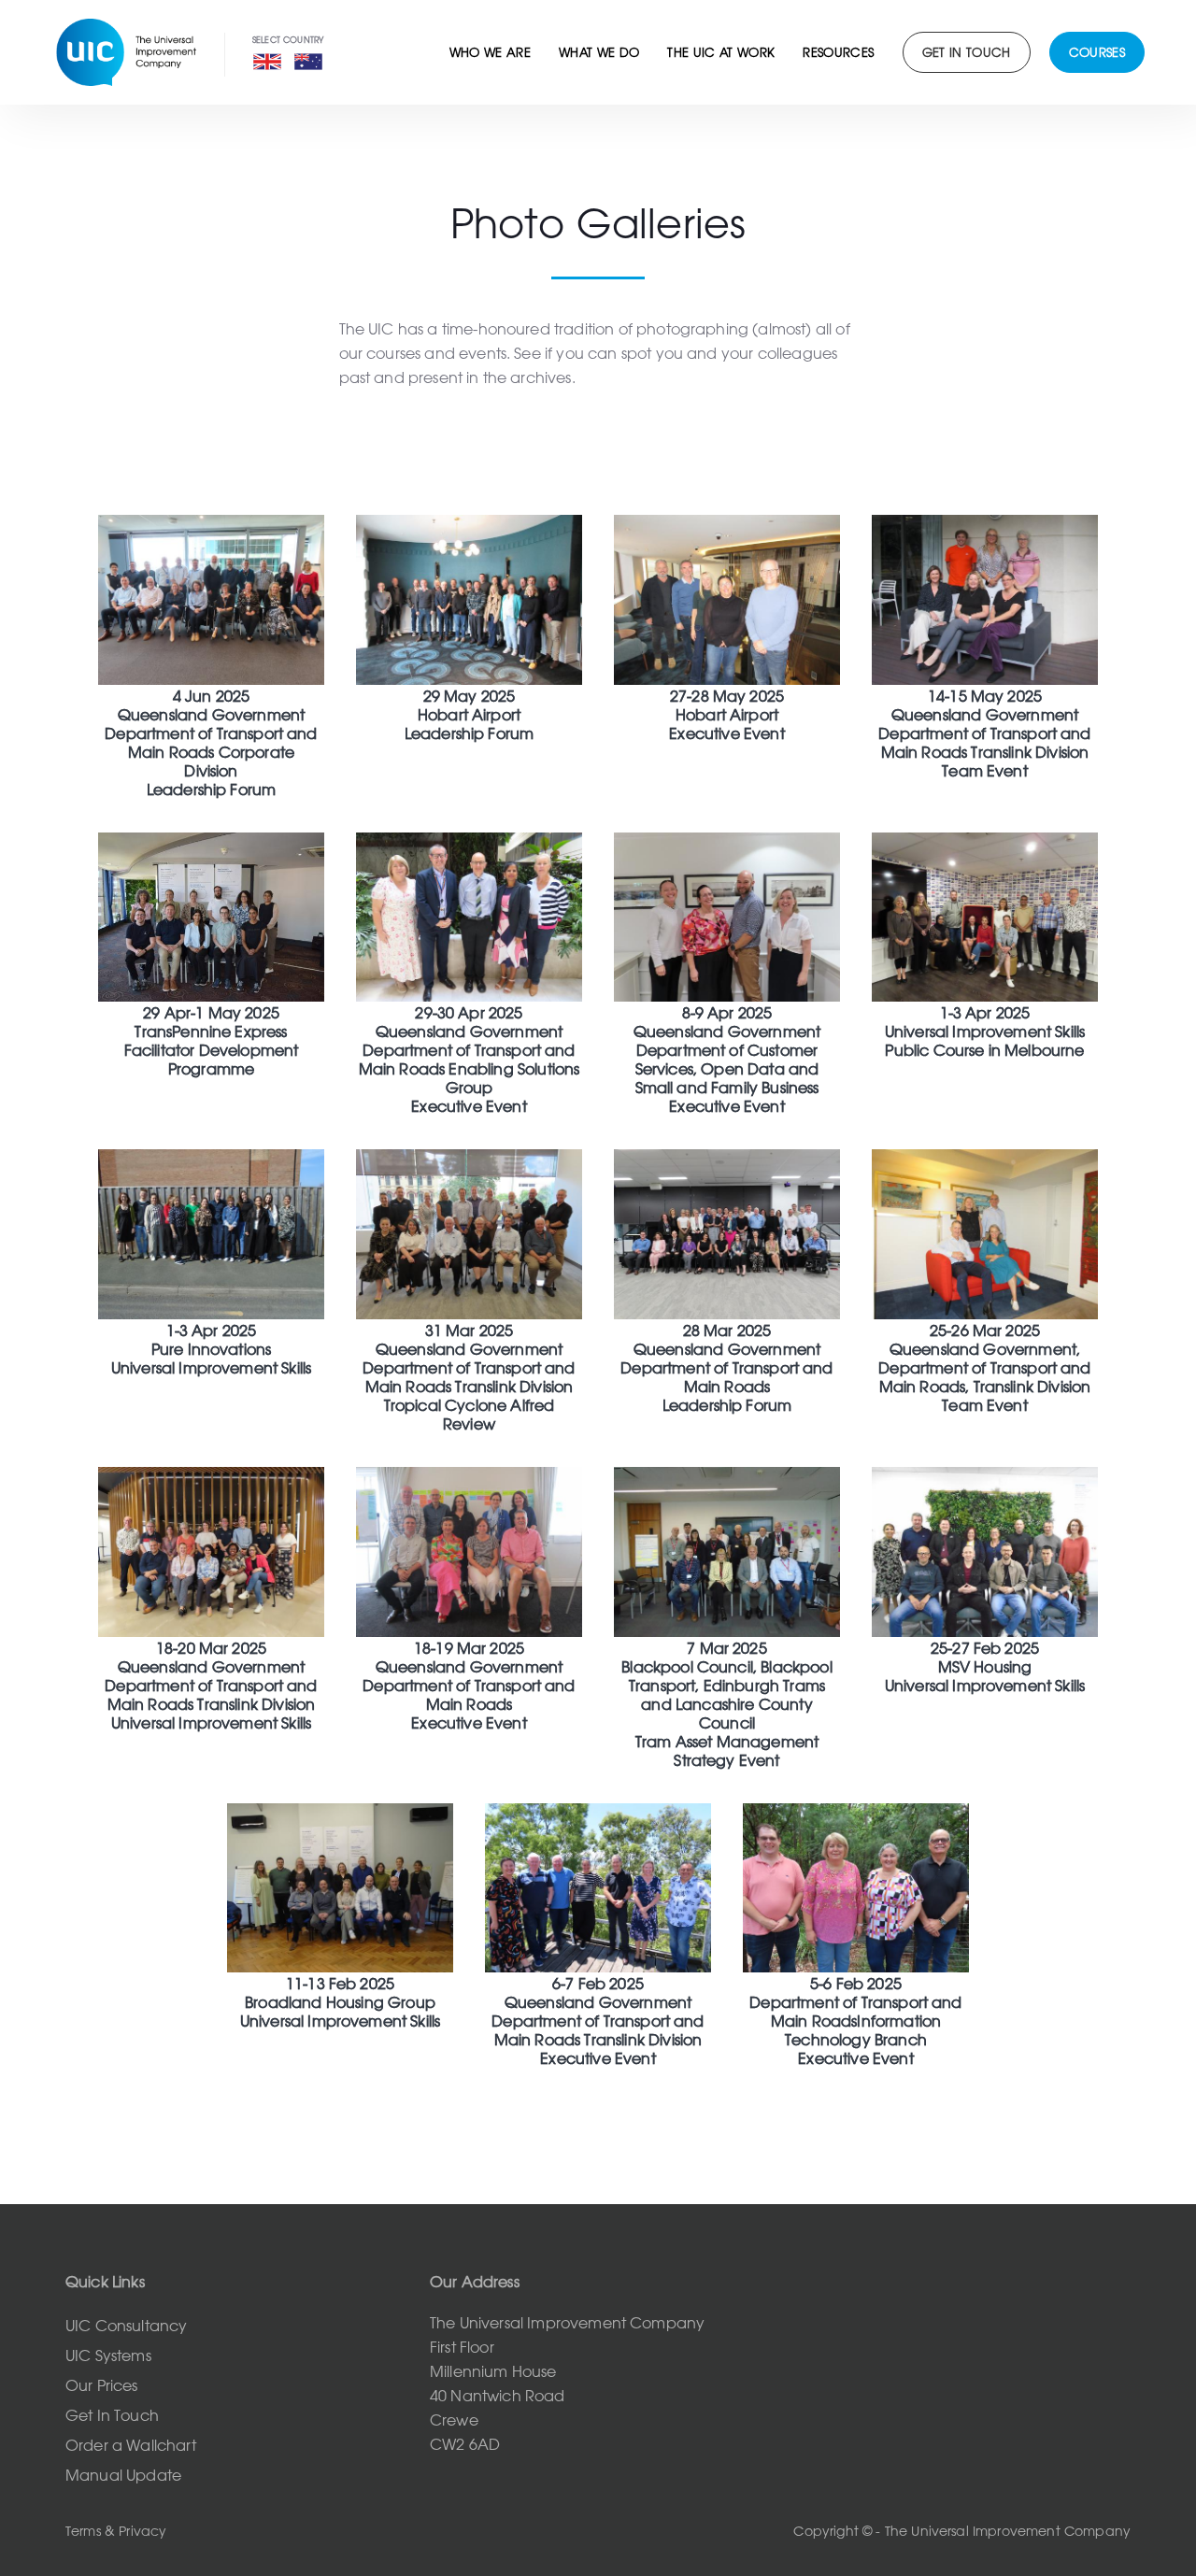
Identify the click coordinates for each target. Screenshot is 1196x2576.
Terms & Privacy (116, 2531)
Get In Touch (112, 2415)
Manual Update (123, 2475)
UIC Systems (108, 2355)
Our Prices (102, 2385)
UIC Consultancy (126, 2326)
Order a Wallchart (131, 2445)
